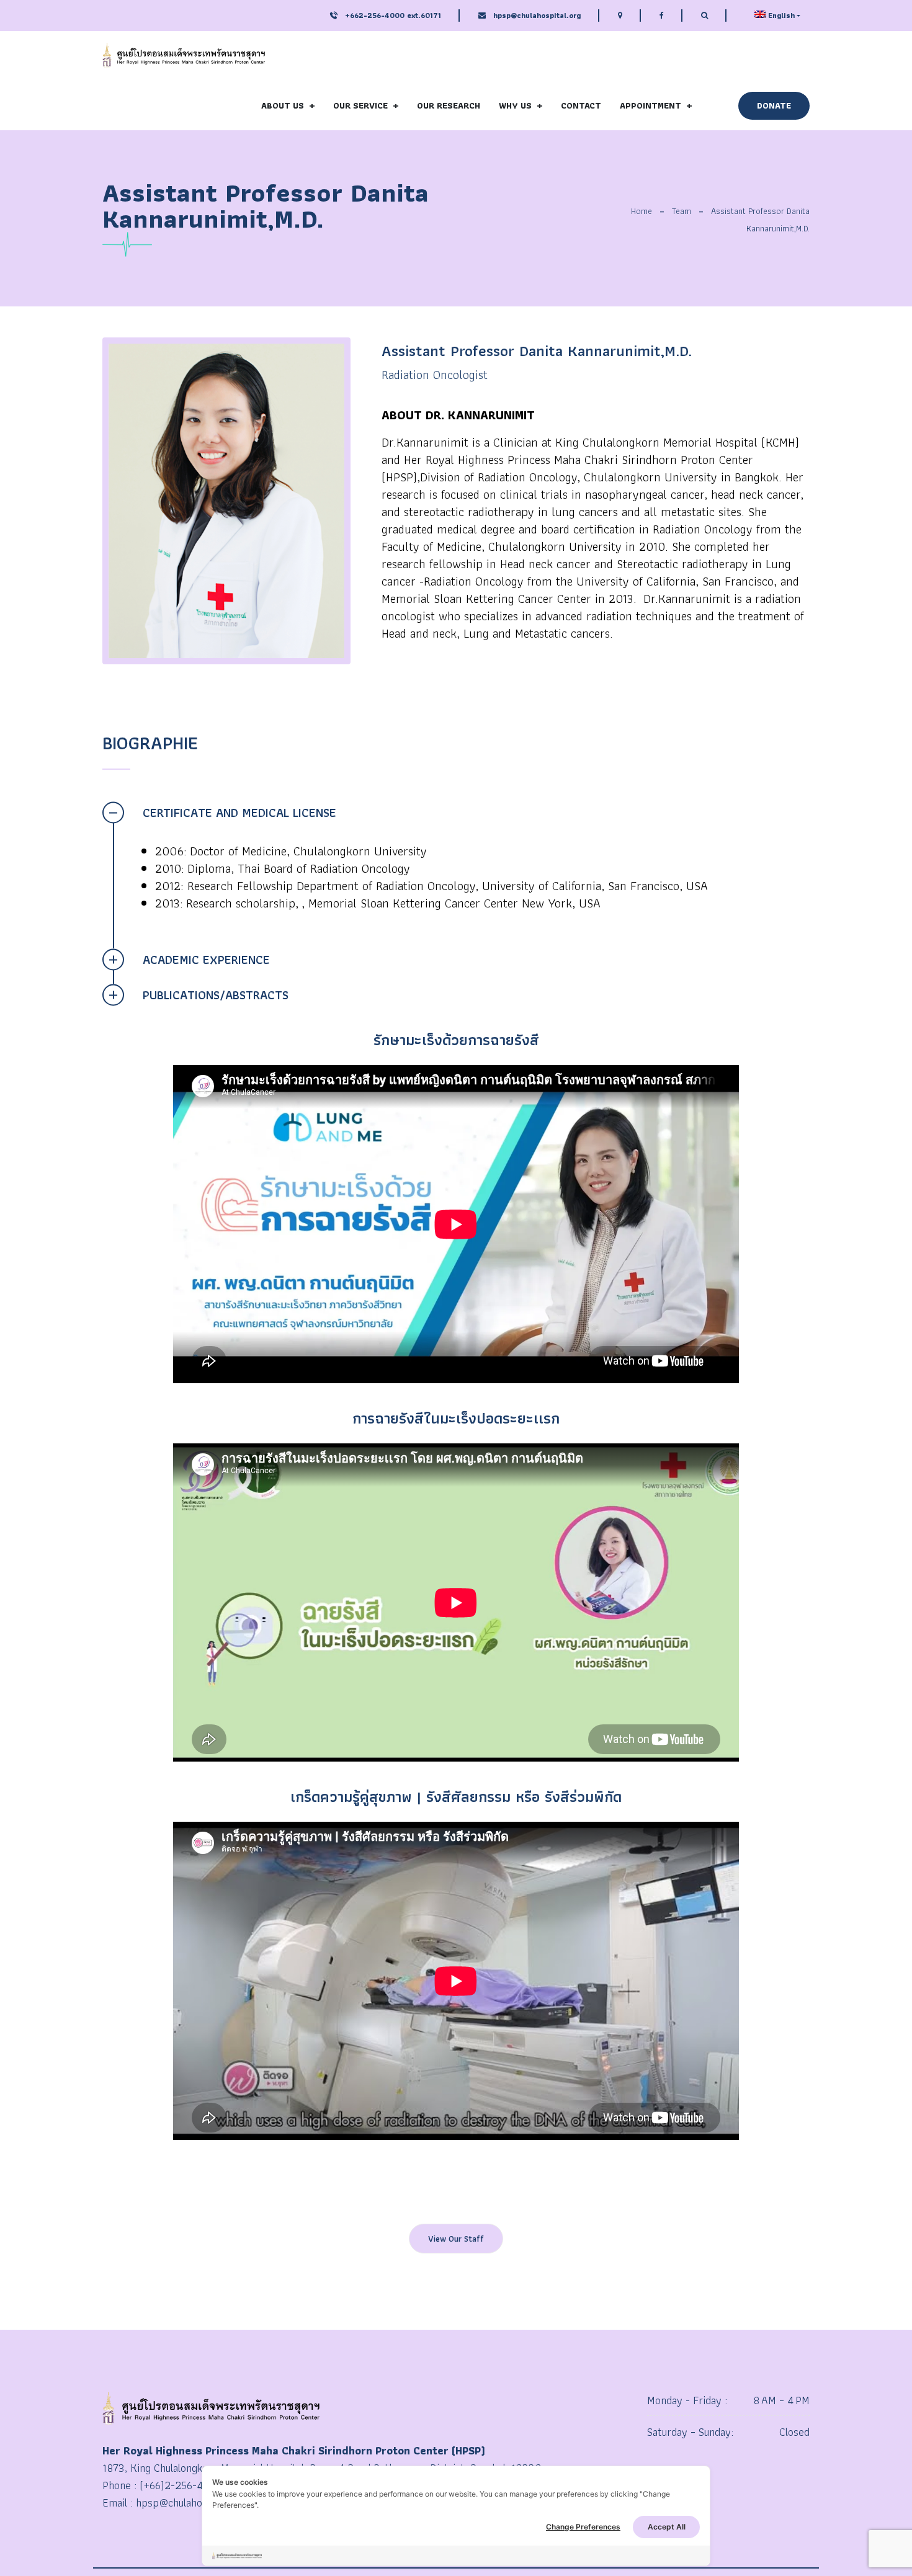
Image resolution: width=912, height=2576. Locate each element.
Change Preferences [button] (583, 2527)
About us (283, 105)
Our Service (360, 105)
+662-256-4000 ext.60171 (392, 15)
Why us (515, 105)
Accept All (667, 2527)
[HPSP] (184, 56)
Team (682, 211)
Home (642, 211)
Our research (449, 105)
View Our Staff (456, 2239)
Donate (774, 105)
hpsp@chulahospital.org (537, 15)
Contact (581, 105)
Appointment (650, 105)
